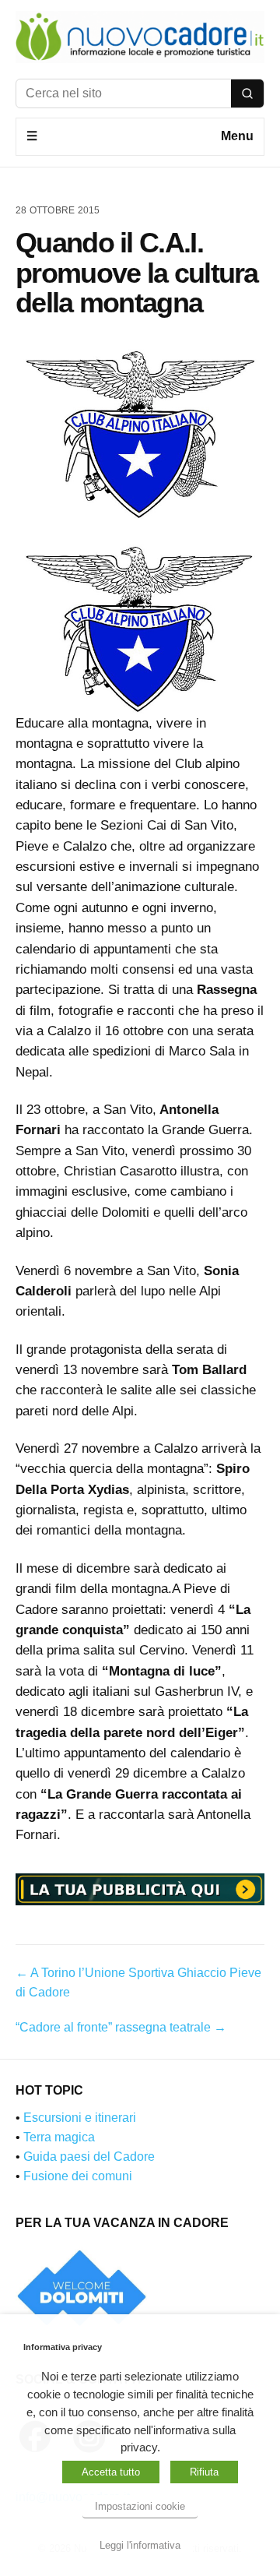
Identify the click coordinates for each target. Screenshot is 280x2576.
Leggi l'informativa (140, 2545)
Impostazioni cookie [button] (140, 2506)
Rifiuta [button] (204, 2472)
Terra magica (59, 2137)
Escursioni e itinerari (80, 2118)
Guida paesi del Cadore (89, 2157)
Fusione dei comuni (78, 2176)
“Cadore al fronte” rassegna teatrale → (121, 2027)
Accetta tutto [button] (111, 2472)
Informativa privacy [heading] (63, 2347)
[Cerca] (247, 93)
